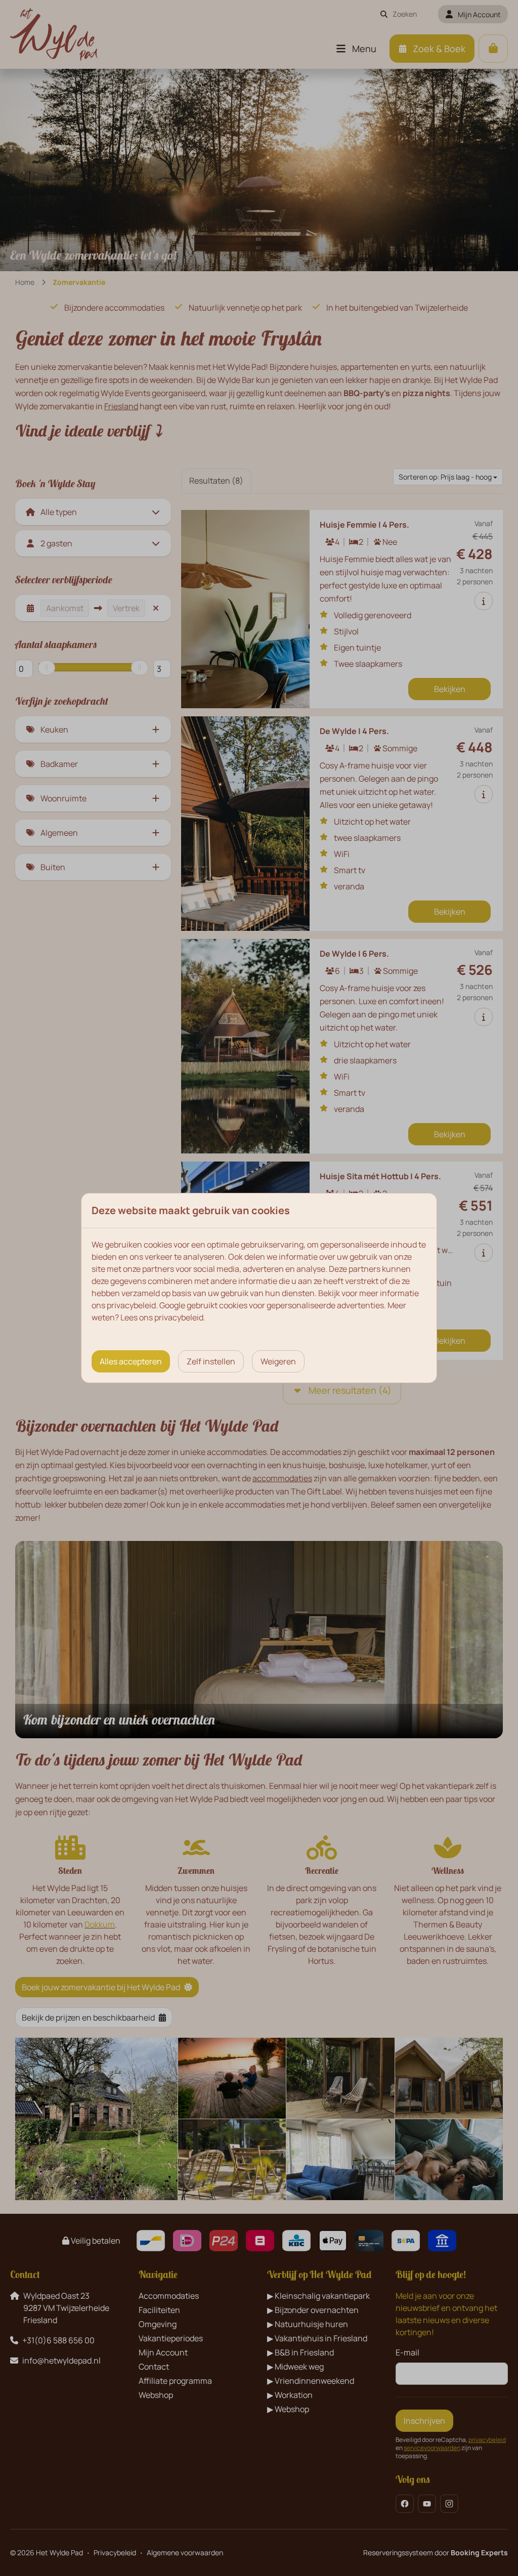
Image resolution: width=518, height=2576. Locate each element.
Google (172, 1305)
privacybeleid (131, 1305)
